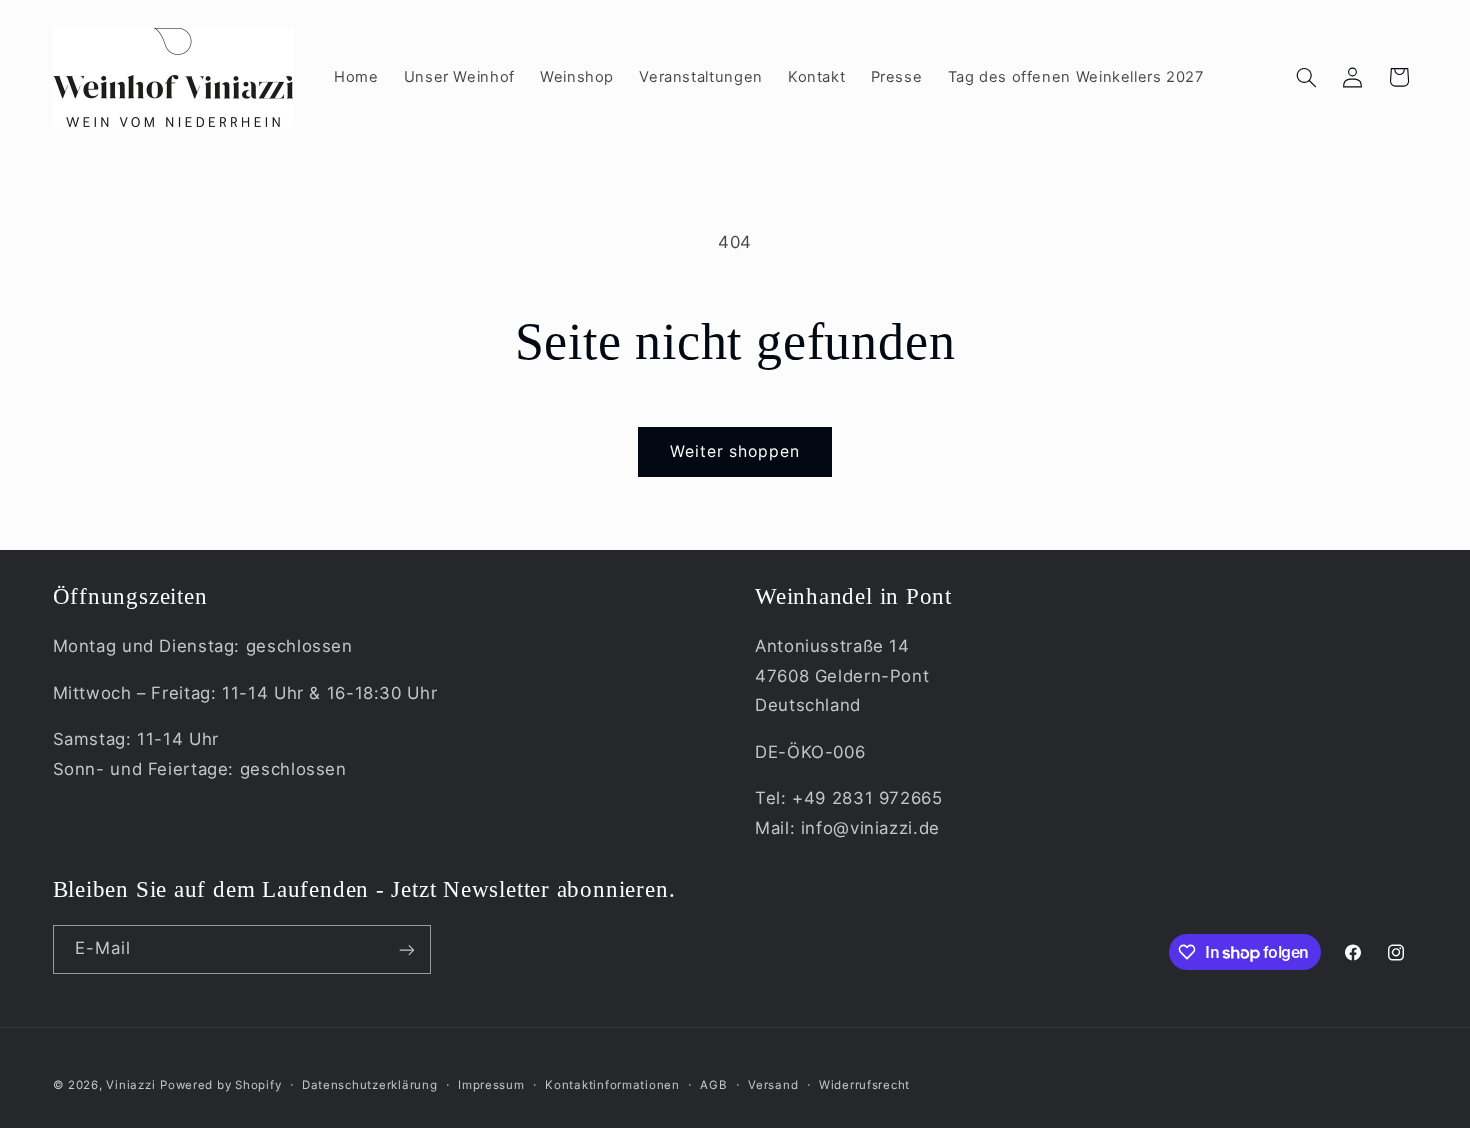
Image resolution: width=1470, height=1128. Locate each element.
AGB (713, 1085)
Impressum (491, 1085)
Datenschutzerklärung (370, 1085)
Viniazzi (130, 1085)
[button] (1306, 77)
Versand (773, 1085)
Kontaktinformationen (612, 1085)
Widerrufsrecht (864, 1085)
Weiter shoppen (735, 451)
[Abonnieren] (406, 949)
